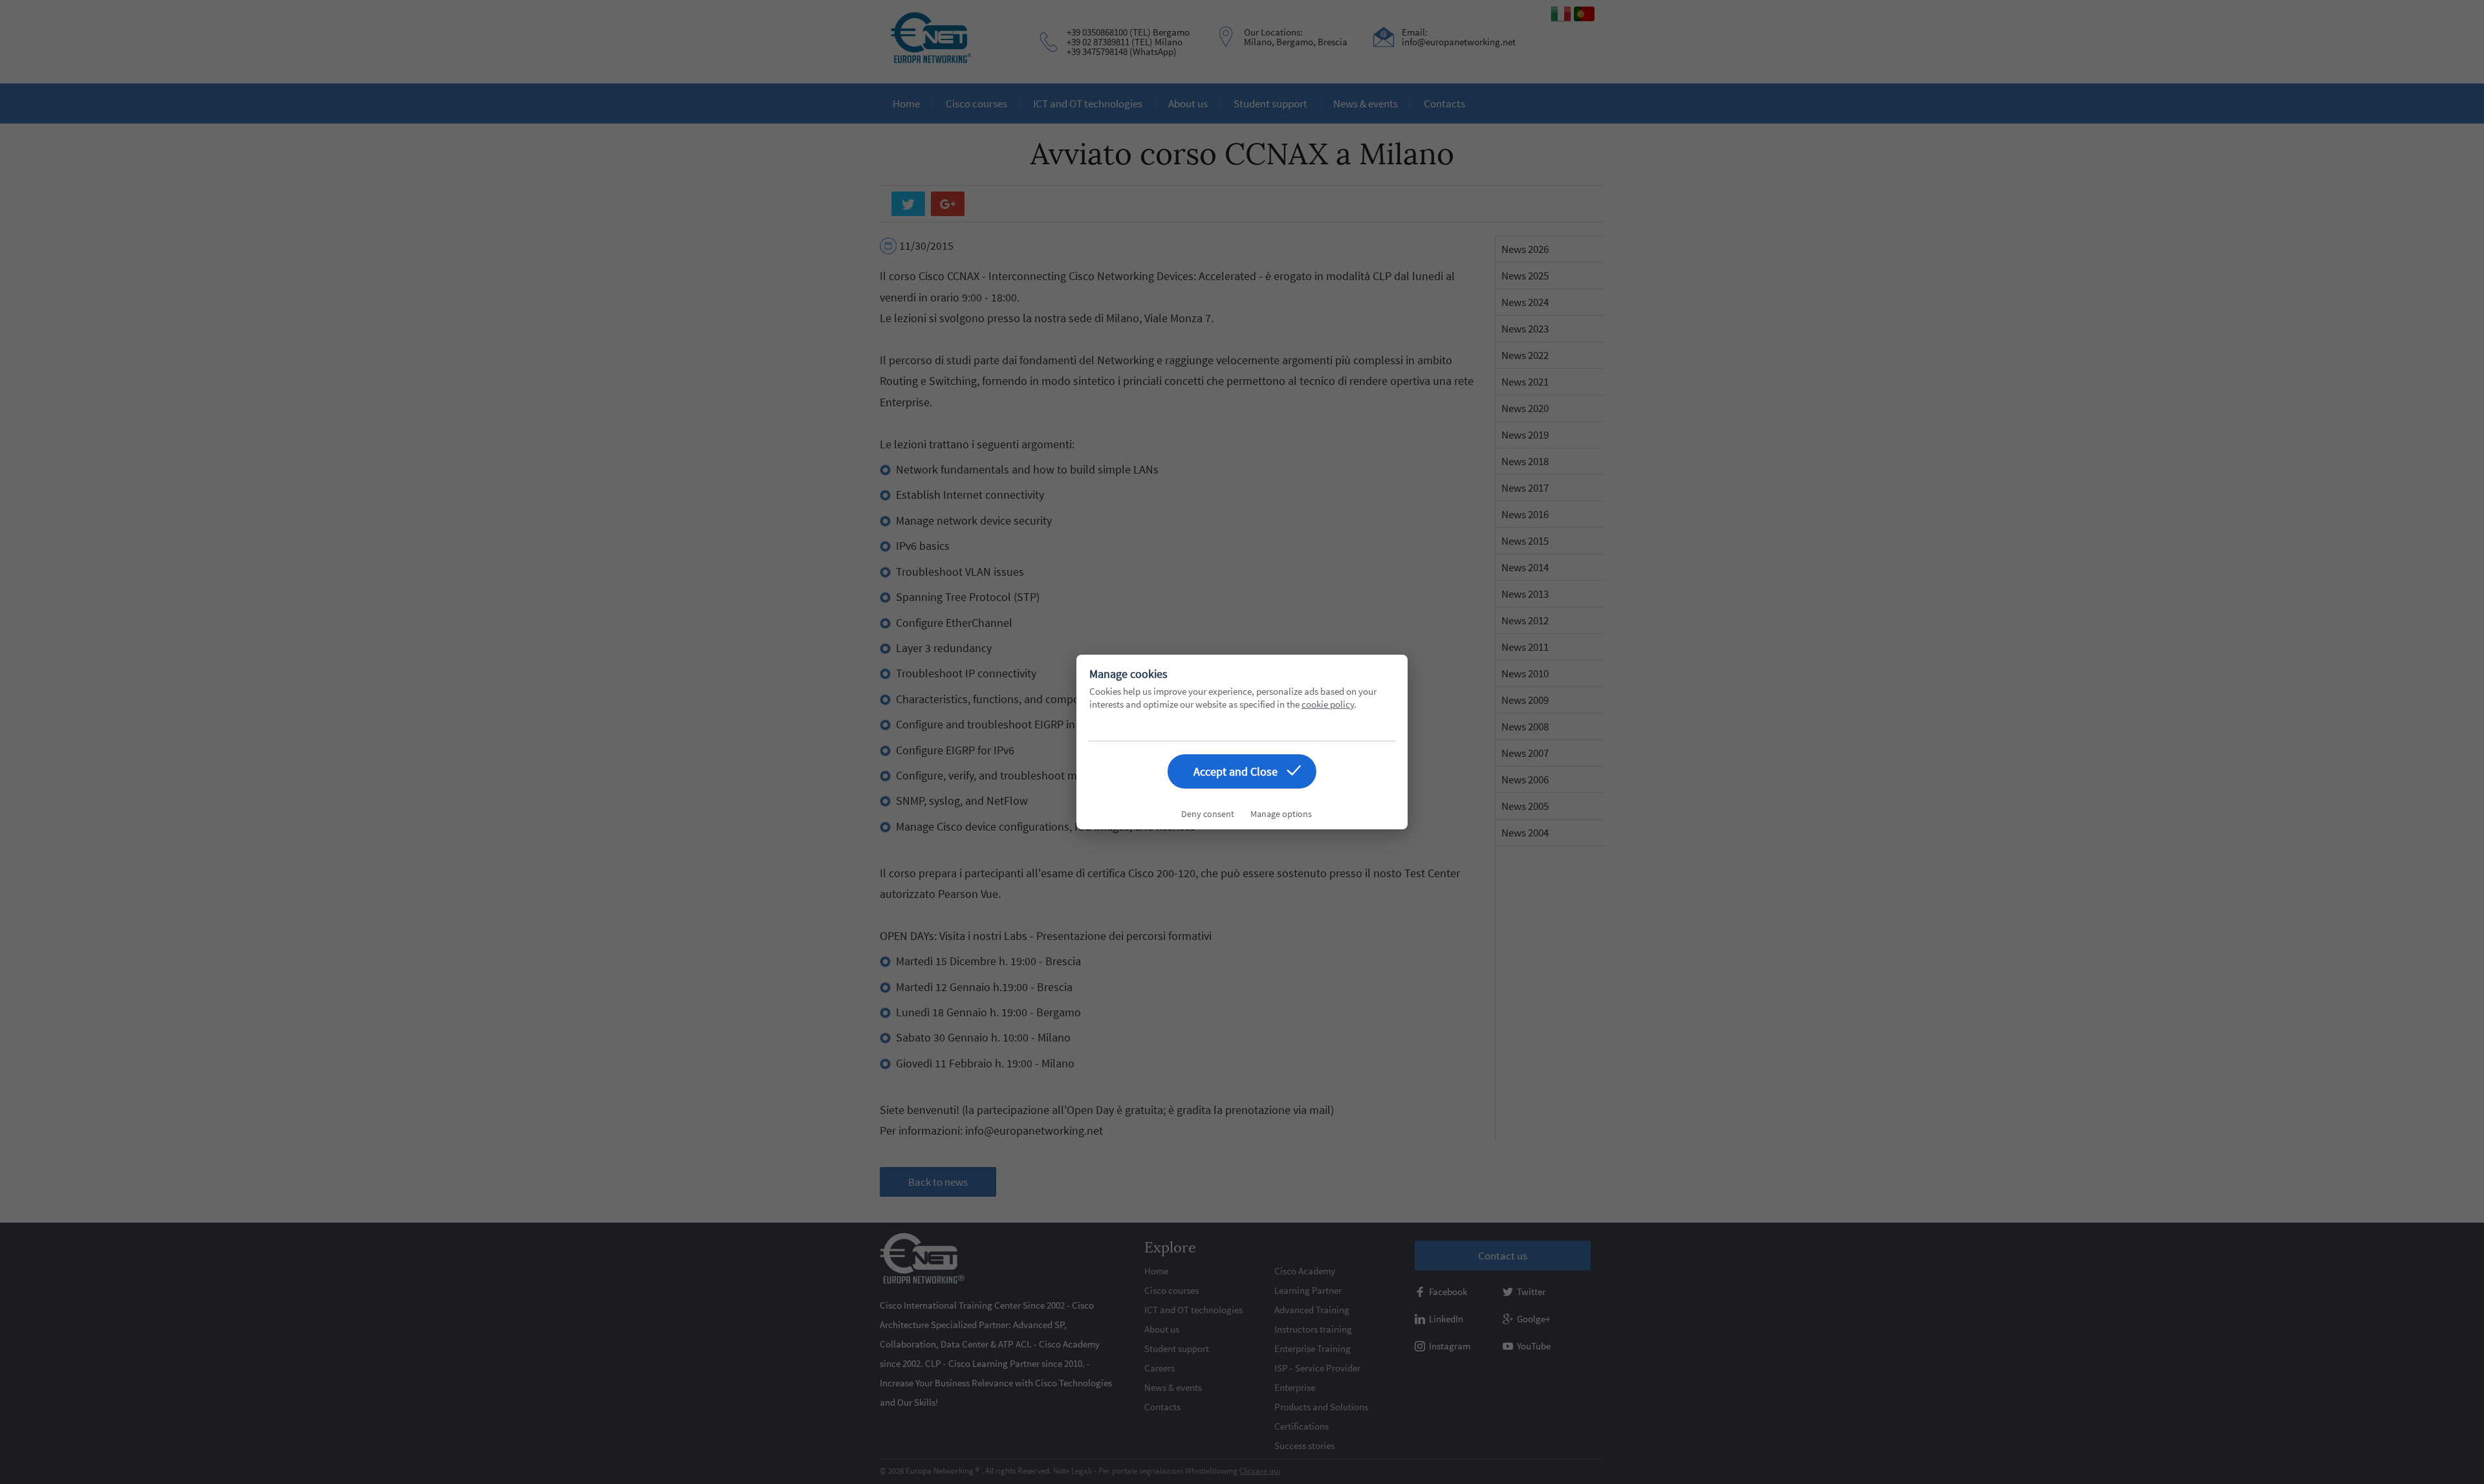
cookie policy (1328, 704)
